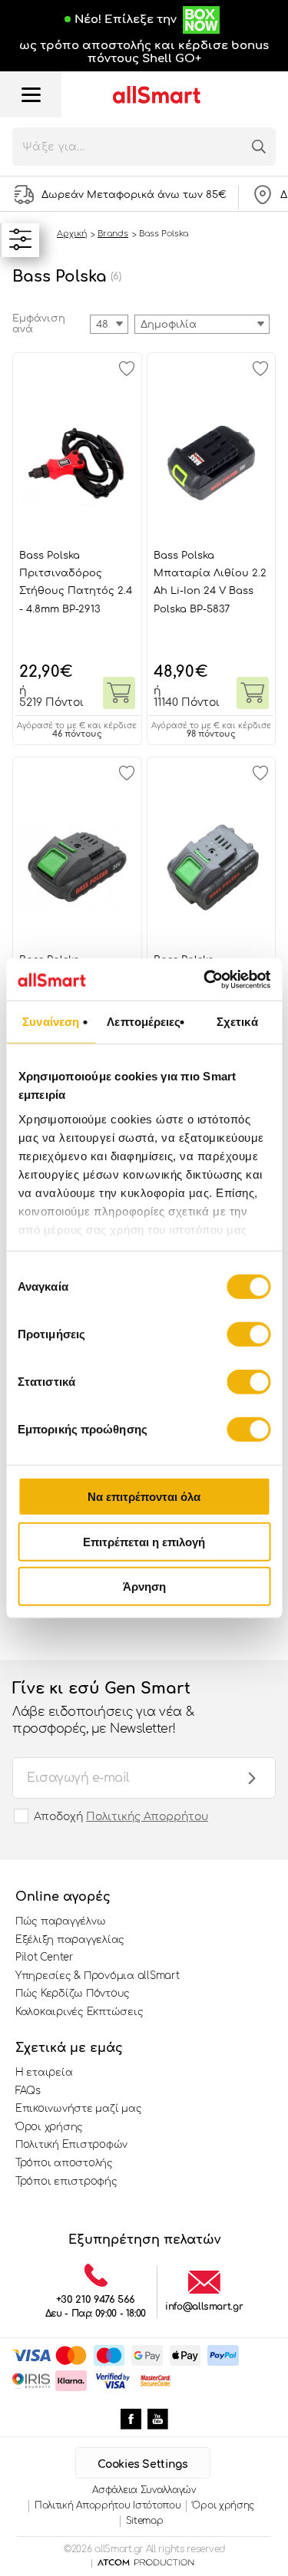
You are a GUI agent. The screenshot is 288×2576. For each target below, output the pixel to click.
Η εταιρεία (44, 2073)
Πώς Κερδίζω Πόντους (73, 1994)
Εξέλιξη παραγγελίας (70, 1940)
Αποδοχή (121, 1817)
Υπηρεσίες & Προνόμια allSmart (97, 1976)
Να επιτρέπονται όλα (144, 1497)
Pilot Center (45, 1958)
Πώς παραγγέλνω (60, 1921)
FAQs (28, 2091)
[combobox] (202, 324)
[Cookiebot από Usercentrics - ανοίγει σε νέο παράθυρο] (205, 979)
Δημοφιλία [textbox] (169, 325)
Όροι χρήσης (49, 2127)
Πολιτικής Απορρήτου (147, 1817)
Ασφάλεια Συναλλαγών (144, 2490)
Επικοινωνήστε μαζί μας (78, 2109)
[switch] (248, 1334)
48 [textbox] (102, 325)
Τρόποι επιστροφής (66, 2182)
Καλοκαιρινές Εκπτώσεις (79, 2012)
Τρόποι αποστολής (64, 2163)
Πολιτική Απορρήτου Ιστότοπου (108, 2505)
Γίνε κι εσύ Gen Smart (103, 1708)
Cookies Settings (142, 2464)
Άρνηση (144, 1586)
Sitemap (145, 2521)
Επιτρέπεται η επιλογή (144, 1541)
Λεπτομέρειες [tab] (144, 1022)
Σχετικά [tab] (237, 1022)
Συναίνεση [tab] (51, 1022)
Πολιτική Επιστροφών (71, 2145)
